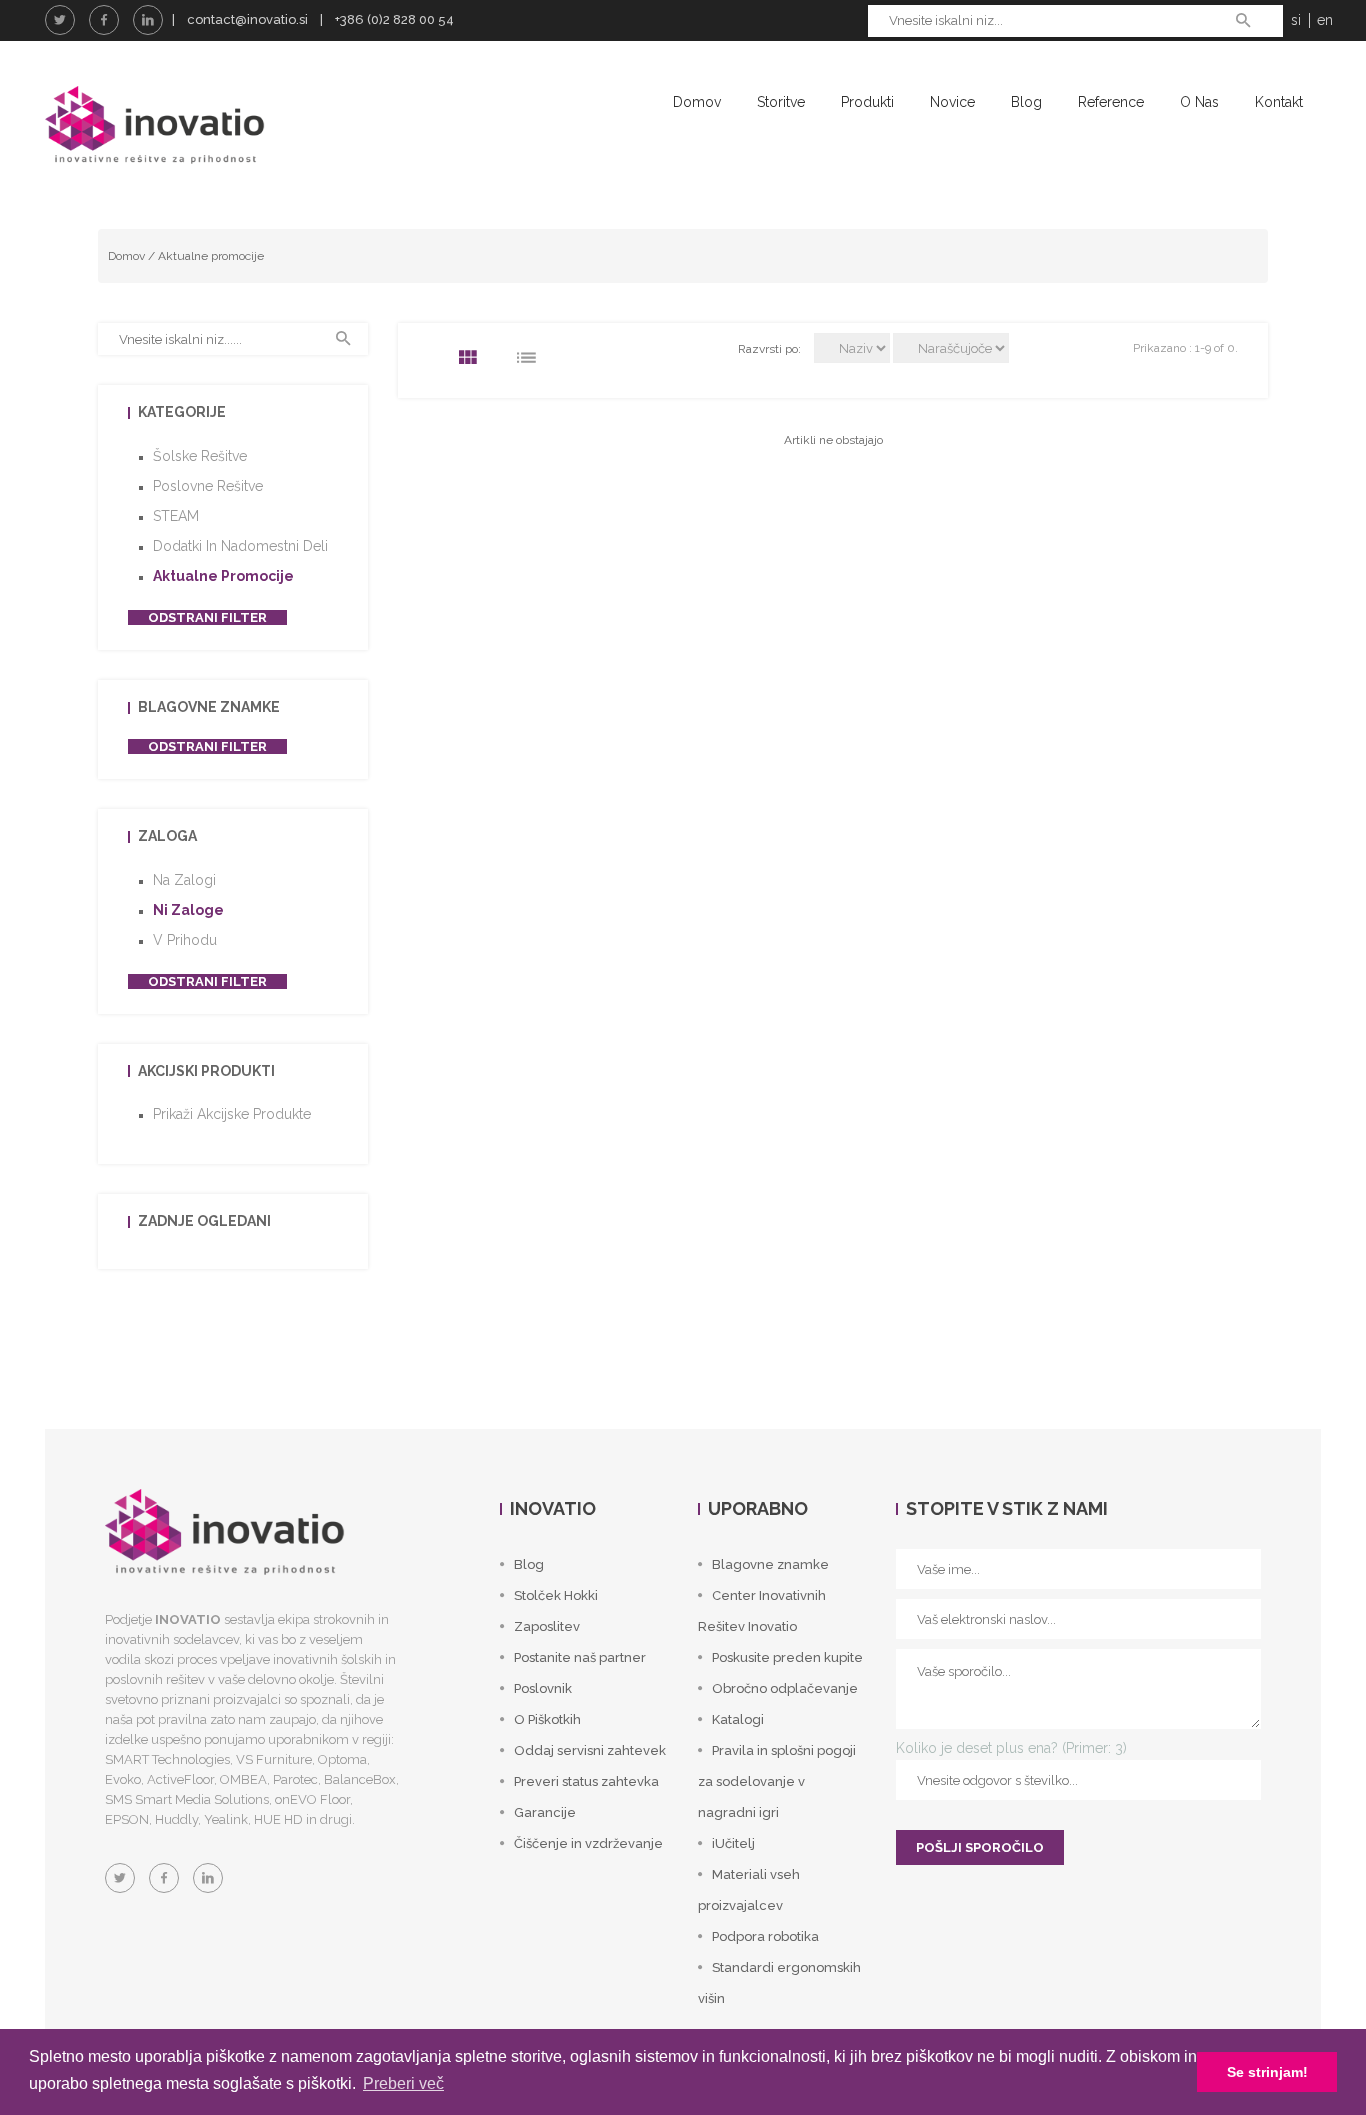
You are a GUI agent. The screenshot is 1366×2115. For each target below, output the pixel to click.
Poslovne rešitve (208, 486)
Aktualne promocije (211, 256)
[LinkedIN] (148, 20)
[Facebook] (104, 20)
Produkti (867, 102)
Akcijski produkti (206, 1071)
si (1296, 20)
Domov (697, 102)
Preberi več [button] (403, 2083)
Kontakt (1279, 102)
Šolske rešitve (200, 456)
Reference (1111, 102)
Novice (952, 102)
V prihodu (185, 940)
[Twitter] (60, 20)
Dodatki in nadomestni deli (240, 546)
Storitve (781, 102)
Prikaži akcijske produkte (232, 1114)
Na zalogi (184, 880)
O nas (1199, 102)
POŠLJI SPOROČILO (980, 1847)
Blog (1026, 102)
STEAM (176, 516)
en (1325, 20)
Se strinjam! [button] (1267, 2072)
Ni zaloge (188, 910)
